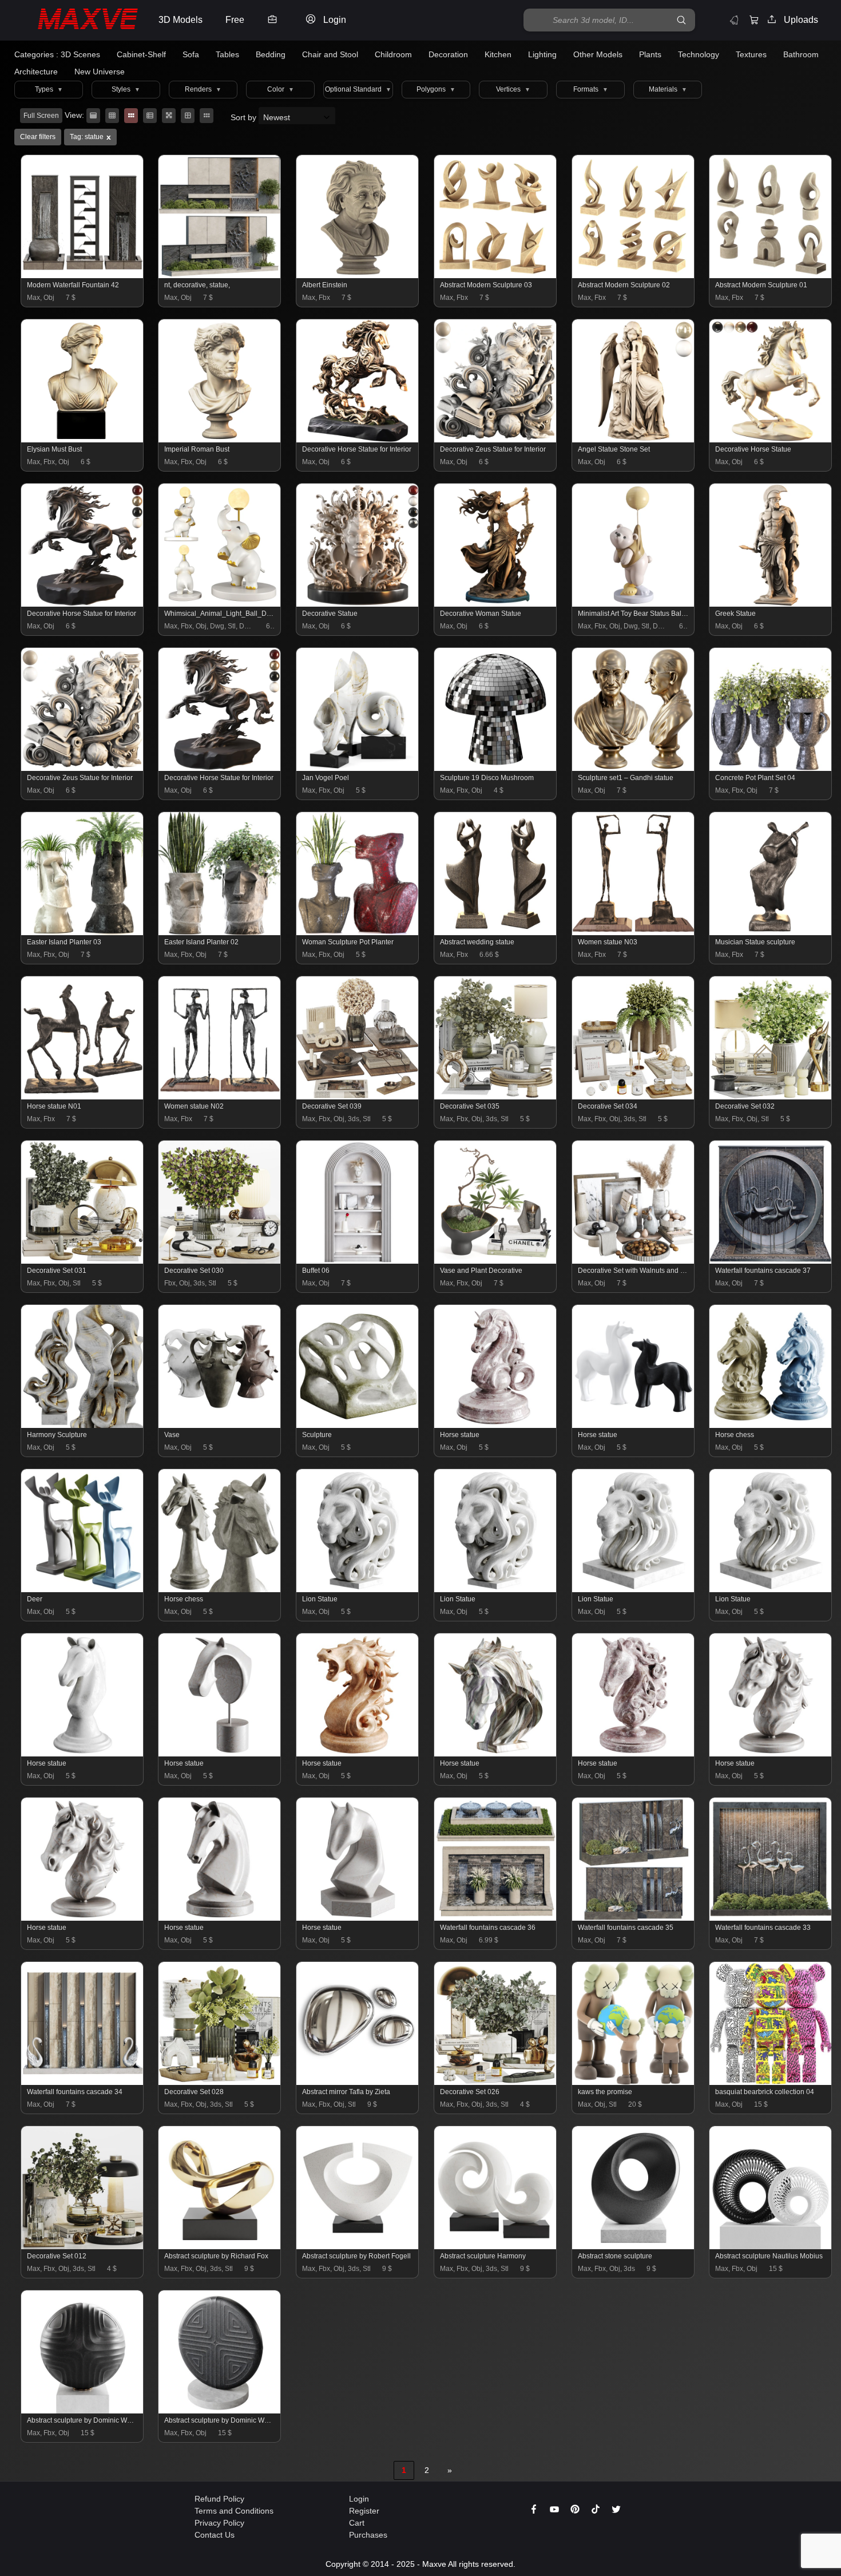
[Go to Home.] (76, 20)
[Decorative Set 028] (220, 2082)
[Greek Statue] (771, 604)
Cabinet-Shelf (141, 54)
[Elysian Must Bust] (83, 440)
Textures (751, 54)
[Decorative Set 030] (220, 1261)
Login (359, 2499)
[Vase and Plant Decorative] (496, 1261)
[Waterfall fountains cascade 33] (771, 1918)
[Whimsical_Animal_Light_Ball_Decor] (220, 604)
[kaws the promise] (634, 2082)
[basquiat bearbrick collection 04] (771, 2082)
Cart (357, 2523)
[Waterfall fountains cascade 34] (83, 2082)
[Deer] (83, 1589)
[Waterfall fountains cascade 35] (634, 1918)
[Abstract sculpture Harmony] (496, 2246)
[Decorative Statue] (358, 604)
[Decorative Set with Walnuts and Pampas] (634, 1261)
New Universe (100, 72)
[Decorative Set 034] (634, 1097)
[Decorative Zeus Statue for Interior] (496, 440)
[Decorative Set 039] (358, 1097)
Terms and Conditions (234, 2511)
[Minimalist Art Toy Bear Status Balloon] (634, 604)
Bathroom (801, 54)
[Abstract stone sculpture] (634, 2246)
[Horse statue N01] (83, 1097)
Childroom (393, 54)
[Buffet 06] (358, 1261)
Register (364, 2511)
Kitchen (498, 54)
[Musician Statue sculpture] (771, 932)
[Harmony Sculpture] (83, 1425)
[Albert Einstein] (358, 275)
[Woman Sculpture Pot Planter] (358, 932)
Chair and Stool (330, 54)
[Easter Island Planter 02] (220, 932)
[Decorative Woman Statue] (496, 604)
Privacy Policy (219, 2523)
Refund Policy (219, 2499)
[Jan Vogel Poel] (358, 768)
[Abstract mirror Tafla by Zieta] (358, 2082)
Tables (227, 54)
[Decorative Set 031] (83, 1261)
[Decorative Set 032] (771, 1097)
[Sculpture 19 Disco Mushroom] (496, 768)
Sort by (245, 117)
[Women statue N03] (634, 932)
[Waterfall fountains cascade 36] (496, 1918)
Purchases (368, 2535)
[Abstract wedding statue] (496, 932)
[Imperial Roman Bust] (220, 440)
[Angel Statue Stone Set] (634, 440)
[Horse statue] (496, 1425)
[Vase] (220, 1425)
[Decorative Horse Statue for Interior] (358, 440)
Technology (699, 54)
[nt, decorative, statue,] (220, 275)
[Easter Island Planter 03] (83, 932)
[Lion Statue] (358, 1589)
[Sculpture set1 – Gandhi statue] (634, 768)
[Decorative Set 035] (496, 1097)
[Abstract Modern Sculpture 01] (771, 275)
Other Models (598, 54)
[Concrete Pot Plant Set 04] (771, 768)
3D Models (181, 20)
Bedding (271, 54)
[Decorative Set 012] (83, 2246)
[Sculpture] (358, 1425)
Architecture (36, 72)
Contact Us (215, 2535)
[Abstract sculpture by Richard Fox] (220, 2246)
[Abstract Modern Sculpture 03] (496, 275)
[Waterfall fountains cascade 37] (771, 1261)
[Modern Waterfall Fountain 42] (83, 275)
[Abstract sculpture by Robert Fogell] (358, 2246)
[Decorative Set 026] (496, 2082)
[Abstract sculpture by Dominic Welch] (83, 2411)
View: (74, 115)
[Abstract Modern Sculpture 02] (634, 275)
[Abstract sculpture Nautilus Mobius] (771, 2246)
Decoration (448, 54)
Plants (650, 54)
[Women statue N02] (220, 1097)
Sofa (191, 54)
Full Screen (41, 116)
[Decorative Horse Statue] (771, 440)
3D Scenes (80, 54)
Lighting (542, 54)
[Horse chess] (771, 1425)
